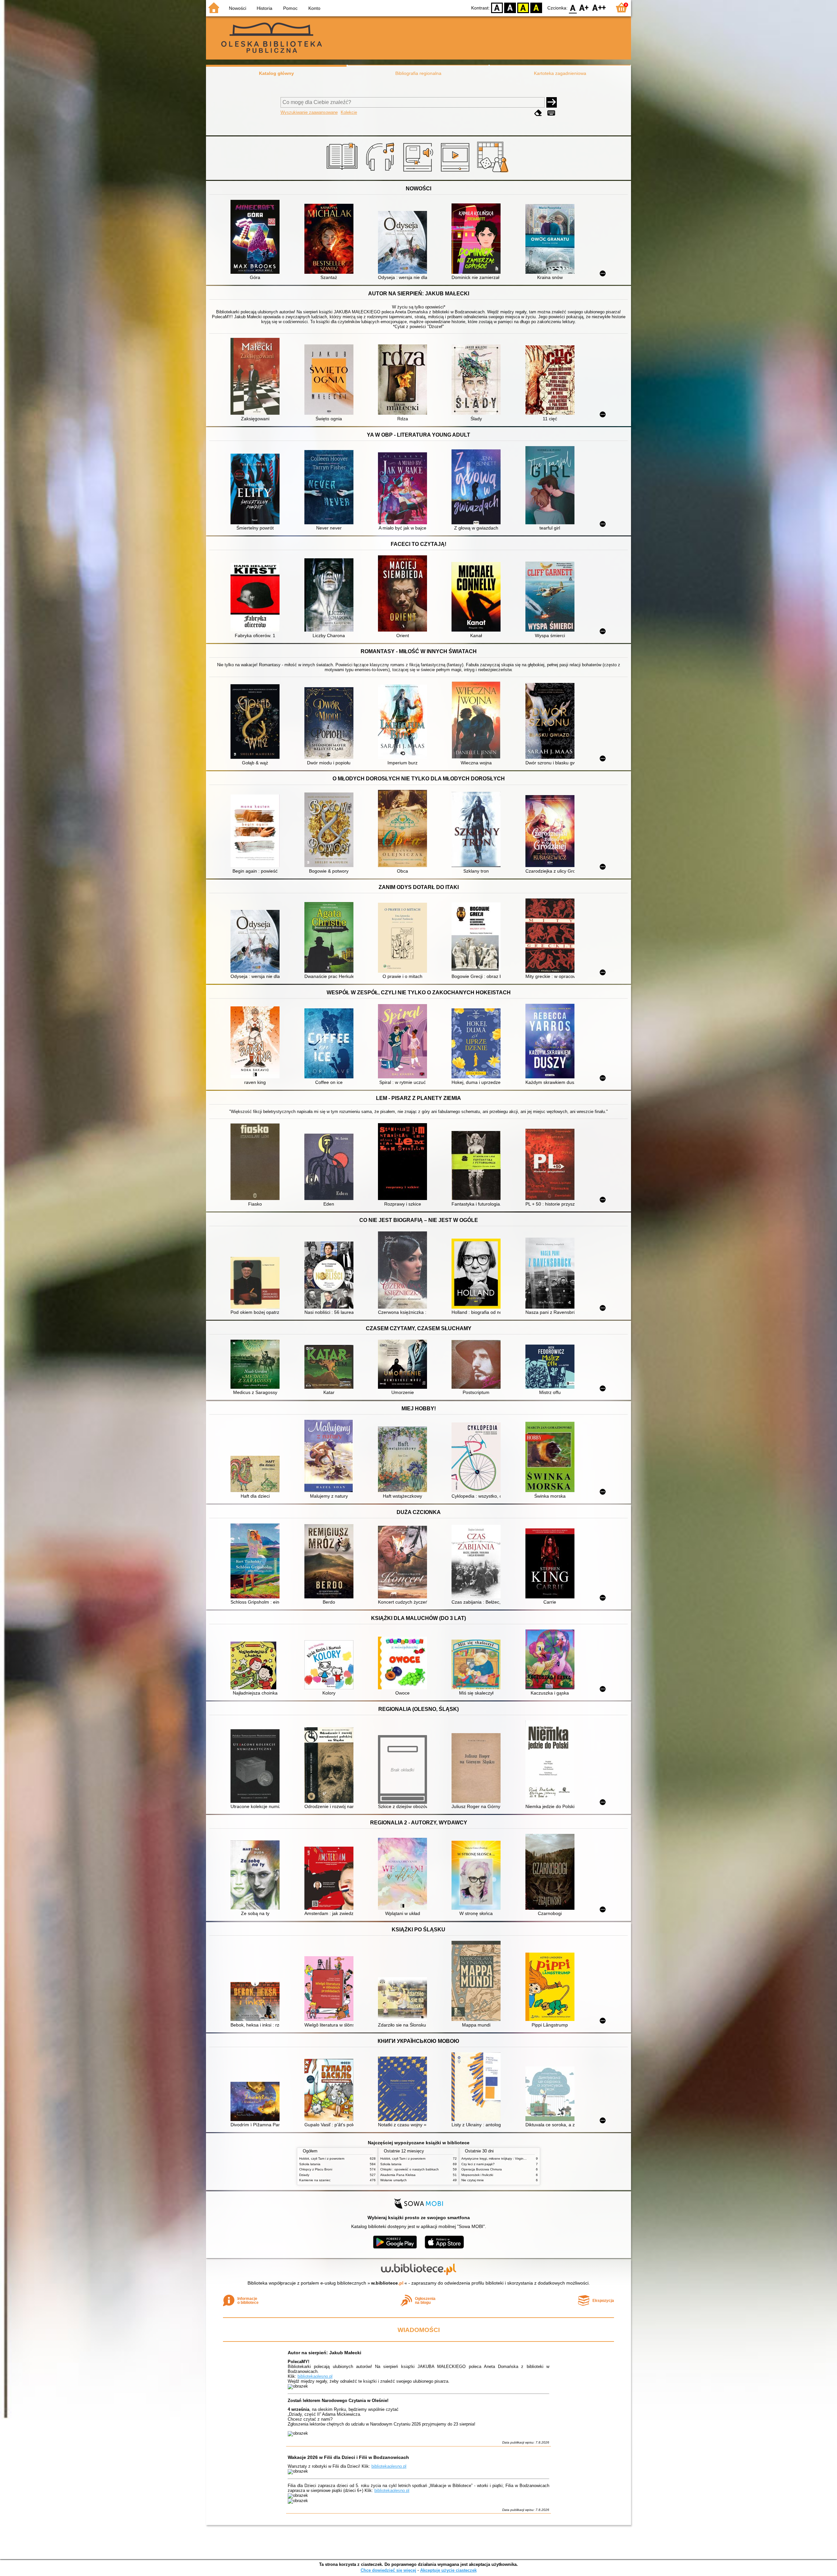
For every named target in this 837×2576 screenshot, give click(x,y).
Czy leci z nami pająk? (478, 2164)
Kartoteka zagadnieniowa (560, 73)
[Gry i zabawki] (494, 172)
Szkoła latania (310, 2164)
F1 (584, 7)
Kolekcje (349, 112)
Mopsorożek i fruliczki (477, 2175)
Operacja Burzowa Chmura (482, 2169)
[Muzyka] (381, 172)
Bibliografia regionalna (418, 73)
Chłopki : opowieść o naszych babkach (410, 2169)
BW (510, 7)
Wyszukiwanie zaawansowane (309, 112)
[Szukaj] (552, 102)
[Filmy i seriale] (456, 172)
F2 (599, 7)
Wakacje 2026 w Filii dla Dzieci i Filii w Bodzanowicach (348, 2457)
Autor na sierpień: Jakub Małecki (325, 2353)
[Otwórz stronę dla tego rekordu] (257, 237)
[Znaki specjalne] (551, 113)
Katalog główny (276, 73)
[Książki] (343, 172)
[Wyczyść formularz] (538, 113)
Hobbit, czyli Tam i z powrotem (322, 2158)
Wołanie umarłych (393, 2180)
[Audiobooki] (419, 172)
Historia (265, 8)
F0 (573, 7)
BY (536, 7)
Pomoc (290, 8)
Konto (314, 8)
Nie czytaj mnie (473, 2180)
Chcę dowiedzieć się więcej (388, 2570)
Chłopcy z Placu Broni (316, 2169)
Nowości (238, 8)
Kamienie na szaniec (315, 2180)
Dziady (304, 2175)
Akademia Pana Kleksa (398, 2175)
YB (523, 7)
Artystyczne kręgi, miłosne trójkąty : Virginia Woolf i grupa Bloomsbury (513, 2158)
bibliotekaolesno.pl (315, 2376)
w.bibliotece (387, 2283)
